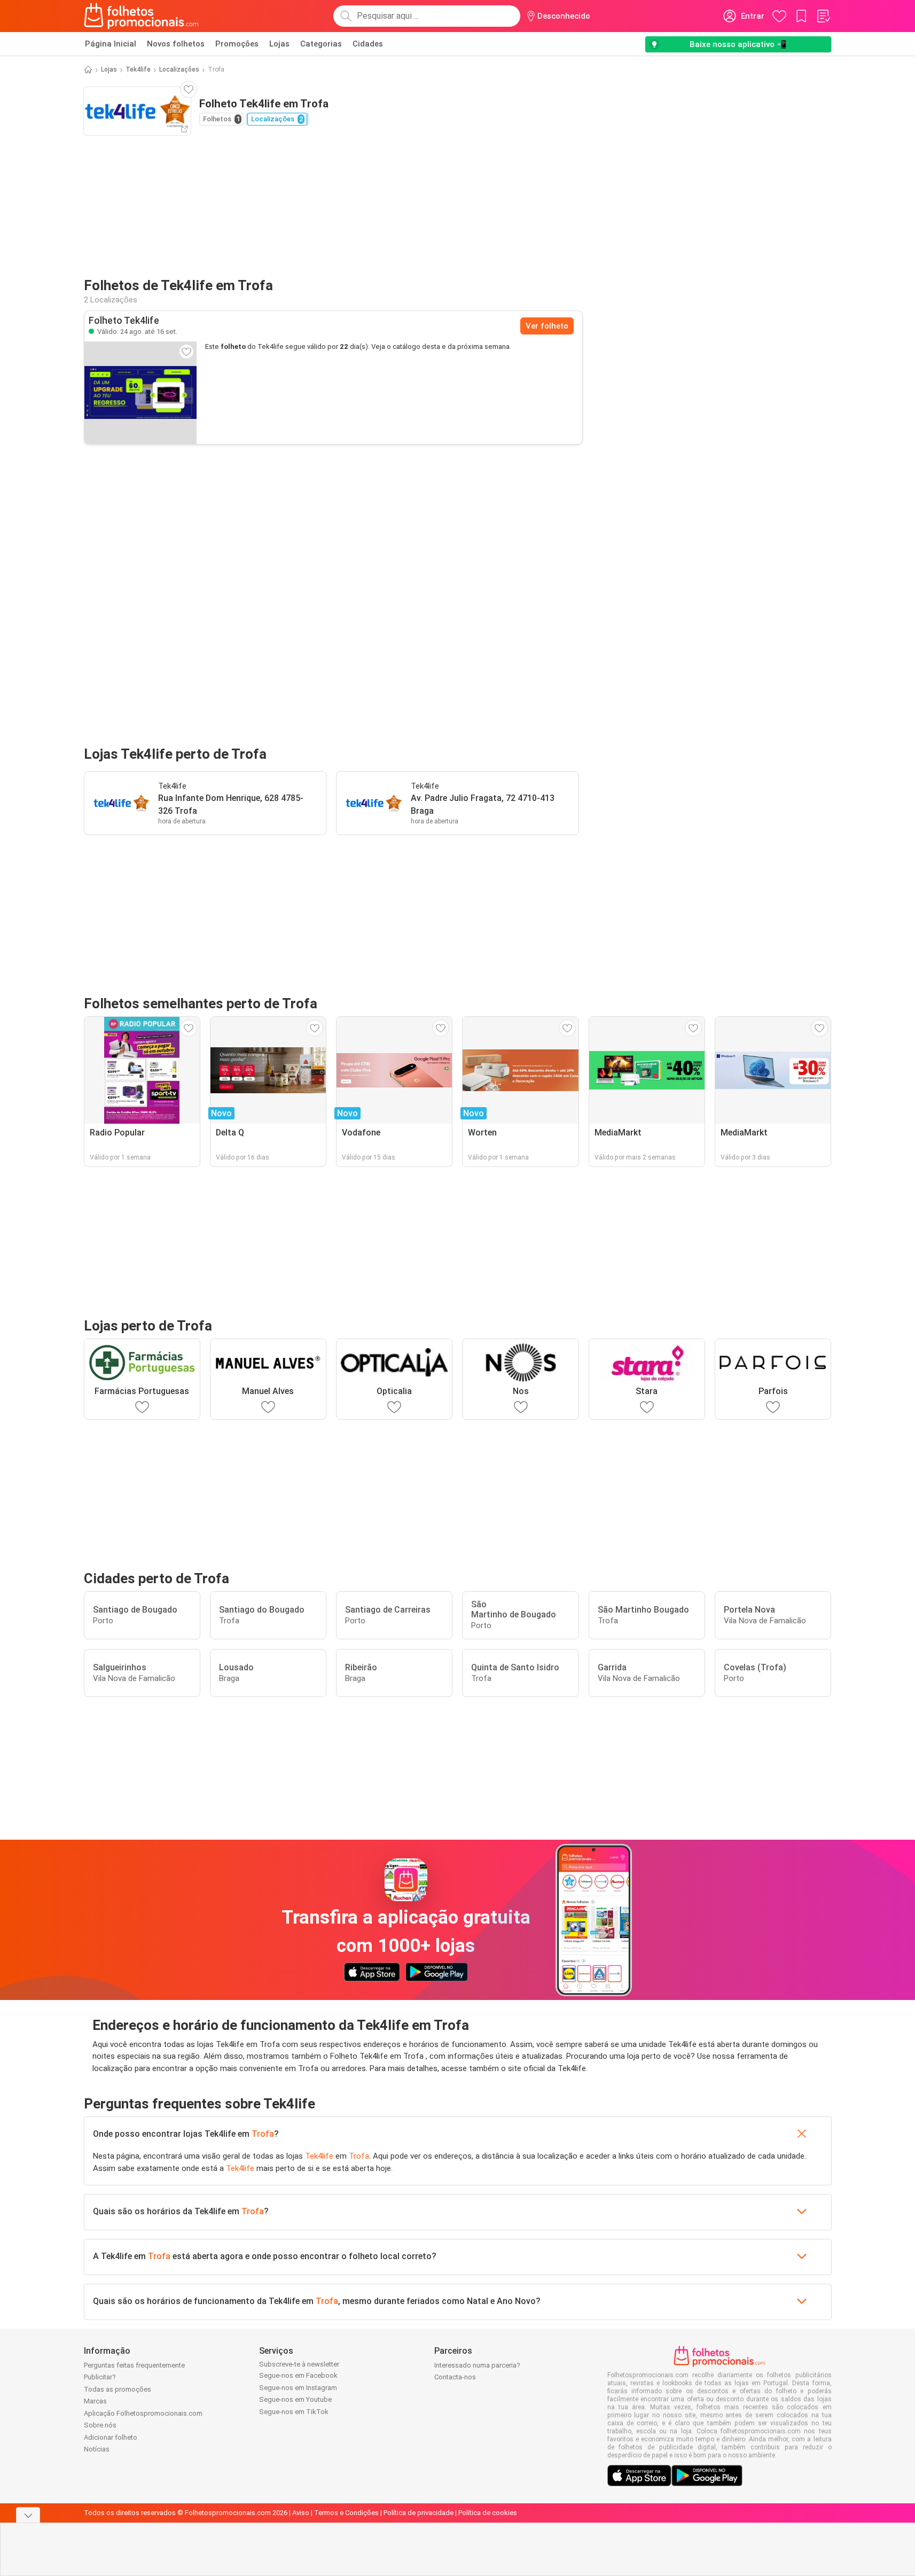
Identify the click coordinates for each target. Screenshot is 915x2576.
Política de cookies (488, 2513)
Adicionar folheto (111, 2437)
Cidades (368, 44)
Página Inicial (111, 44)
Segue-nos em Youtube (295, 2399)
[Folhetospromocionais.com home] (141, 16)
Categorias (321, 44)
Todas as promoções (118, 2389)
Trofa (263, 2134)
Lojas (279, 44)
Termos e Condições (346, 2513)
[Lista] (823, 16)
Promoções (237, 44)
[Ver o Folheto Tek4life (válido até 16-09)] (140, 393)
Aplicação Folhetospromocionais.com (143, 2413)
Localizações (179, 69)
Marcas (95, 2401)
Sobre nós (100, 2425)
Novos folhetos (176, 44)
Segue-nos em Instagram (298, 2388)
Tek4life (138, 69)
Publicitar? (100, 2377)
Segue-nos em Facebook (298, 2375)
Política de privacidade (419, 2513)
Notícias (97, 2449)
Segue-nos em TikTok (294, 2412)
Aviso (301, 2513)
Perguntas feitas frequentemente (134, 2365)
